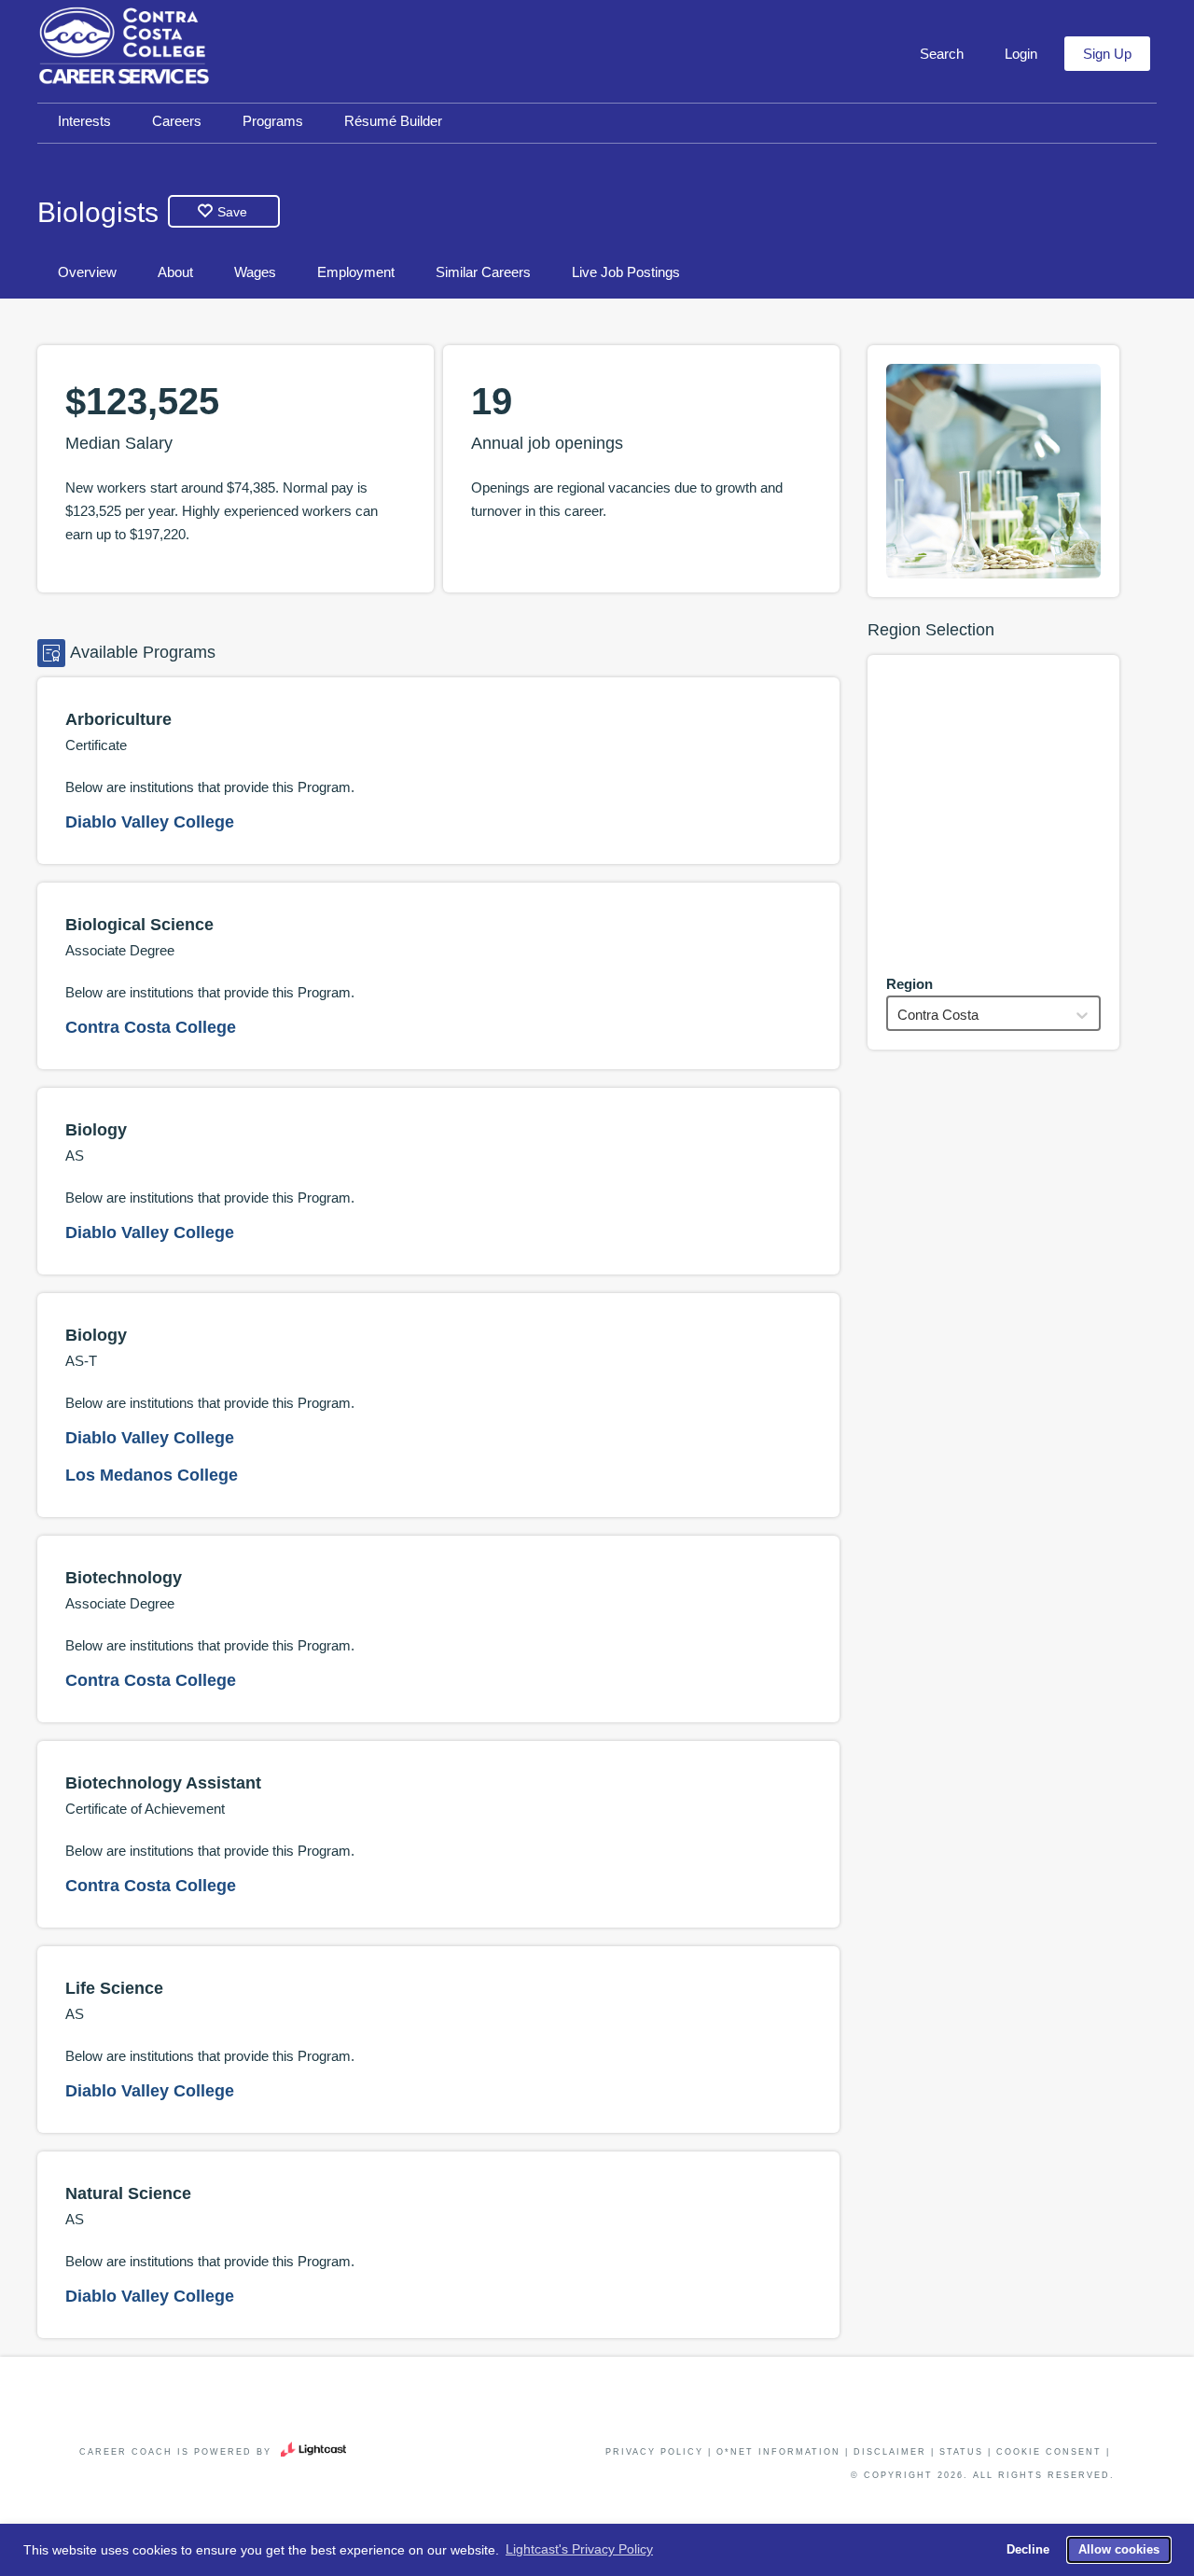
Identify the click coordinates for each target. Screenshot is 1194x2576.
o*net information (778, 2452)
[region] (993, 814)
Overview (87, 272)
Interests (84, 121)
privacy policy (654, 2452)
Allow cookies (1119, 2550)
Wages (255, 272)
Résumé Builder (393, 121)
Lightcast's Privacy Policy (579, 2549)
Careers (177, 121)
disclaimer (890, 2452)
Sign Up (1107, 54)
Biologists (98, 212)
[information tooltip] (180, 444)
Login (1021, 54)
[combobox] (899, 1015)
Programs (273, 121)
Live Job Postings (626, 272)
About (175, 272)
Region (909, 984)
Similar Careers (483, 272)
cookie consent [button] (1049, 2452)
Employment (356, 272)
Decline (1028, 2550)
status (961, 2452)
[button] (940, 54)
